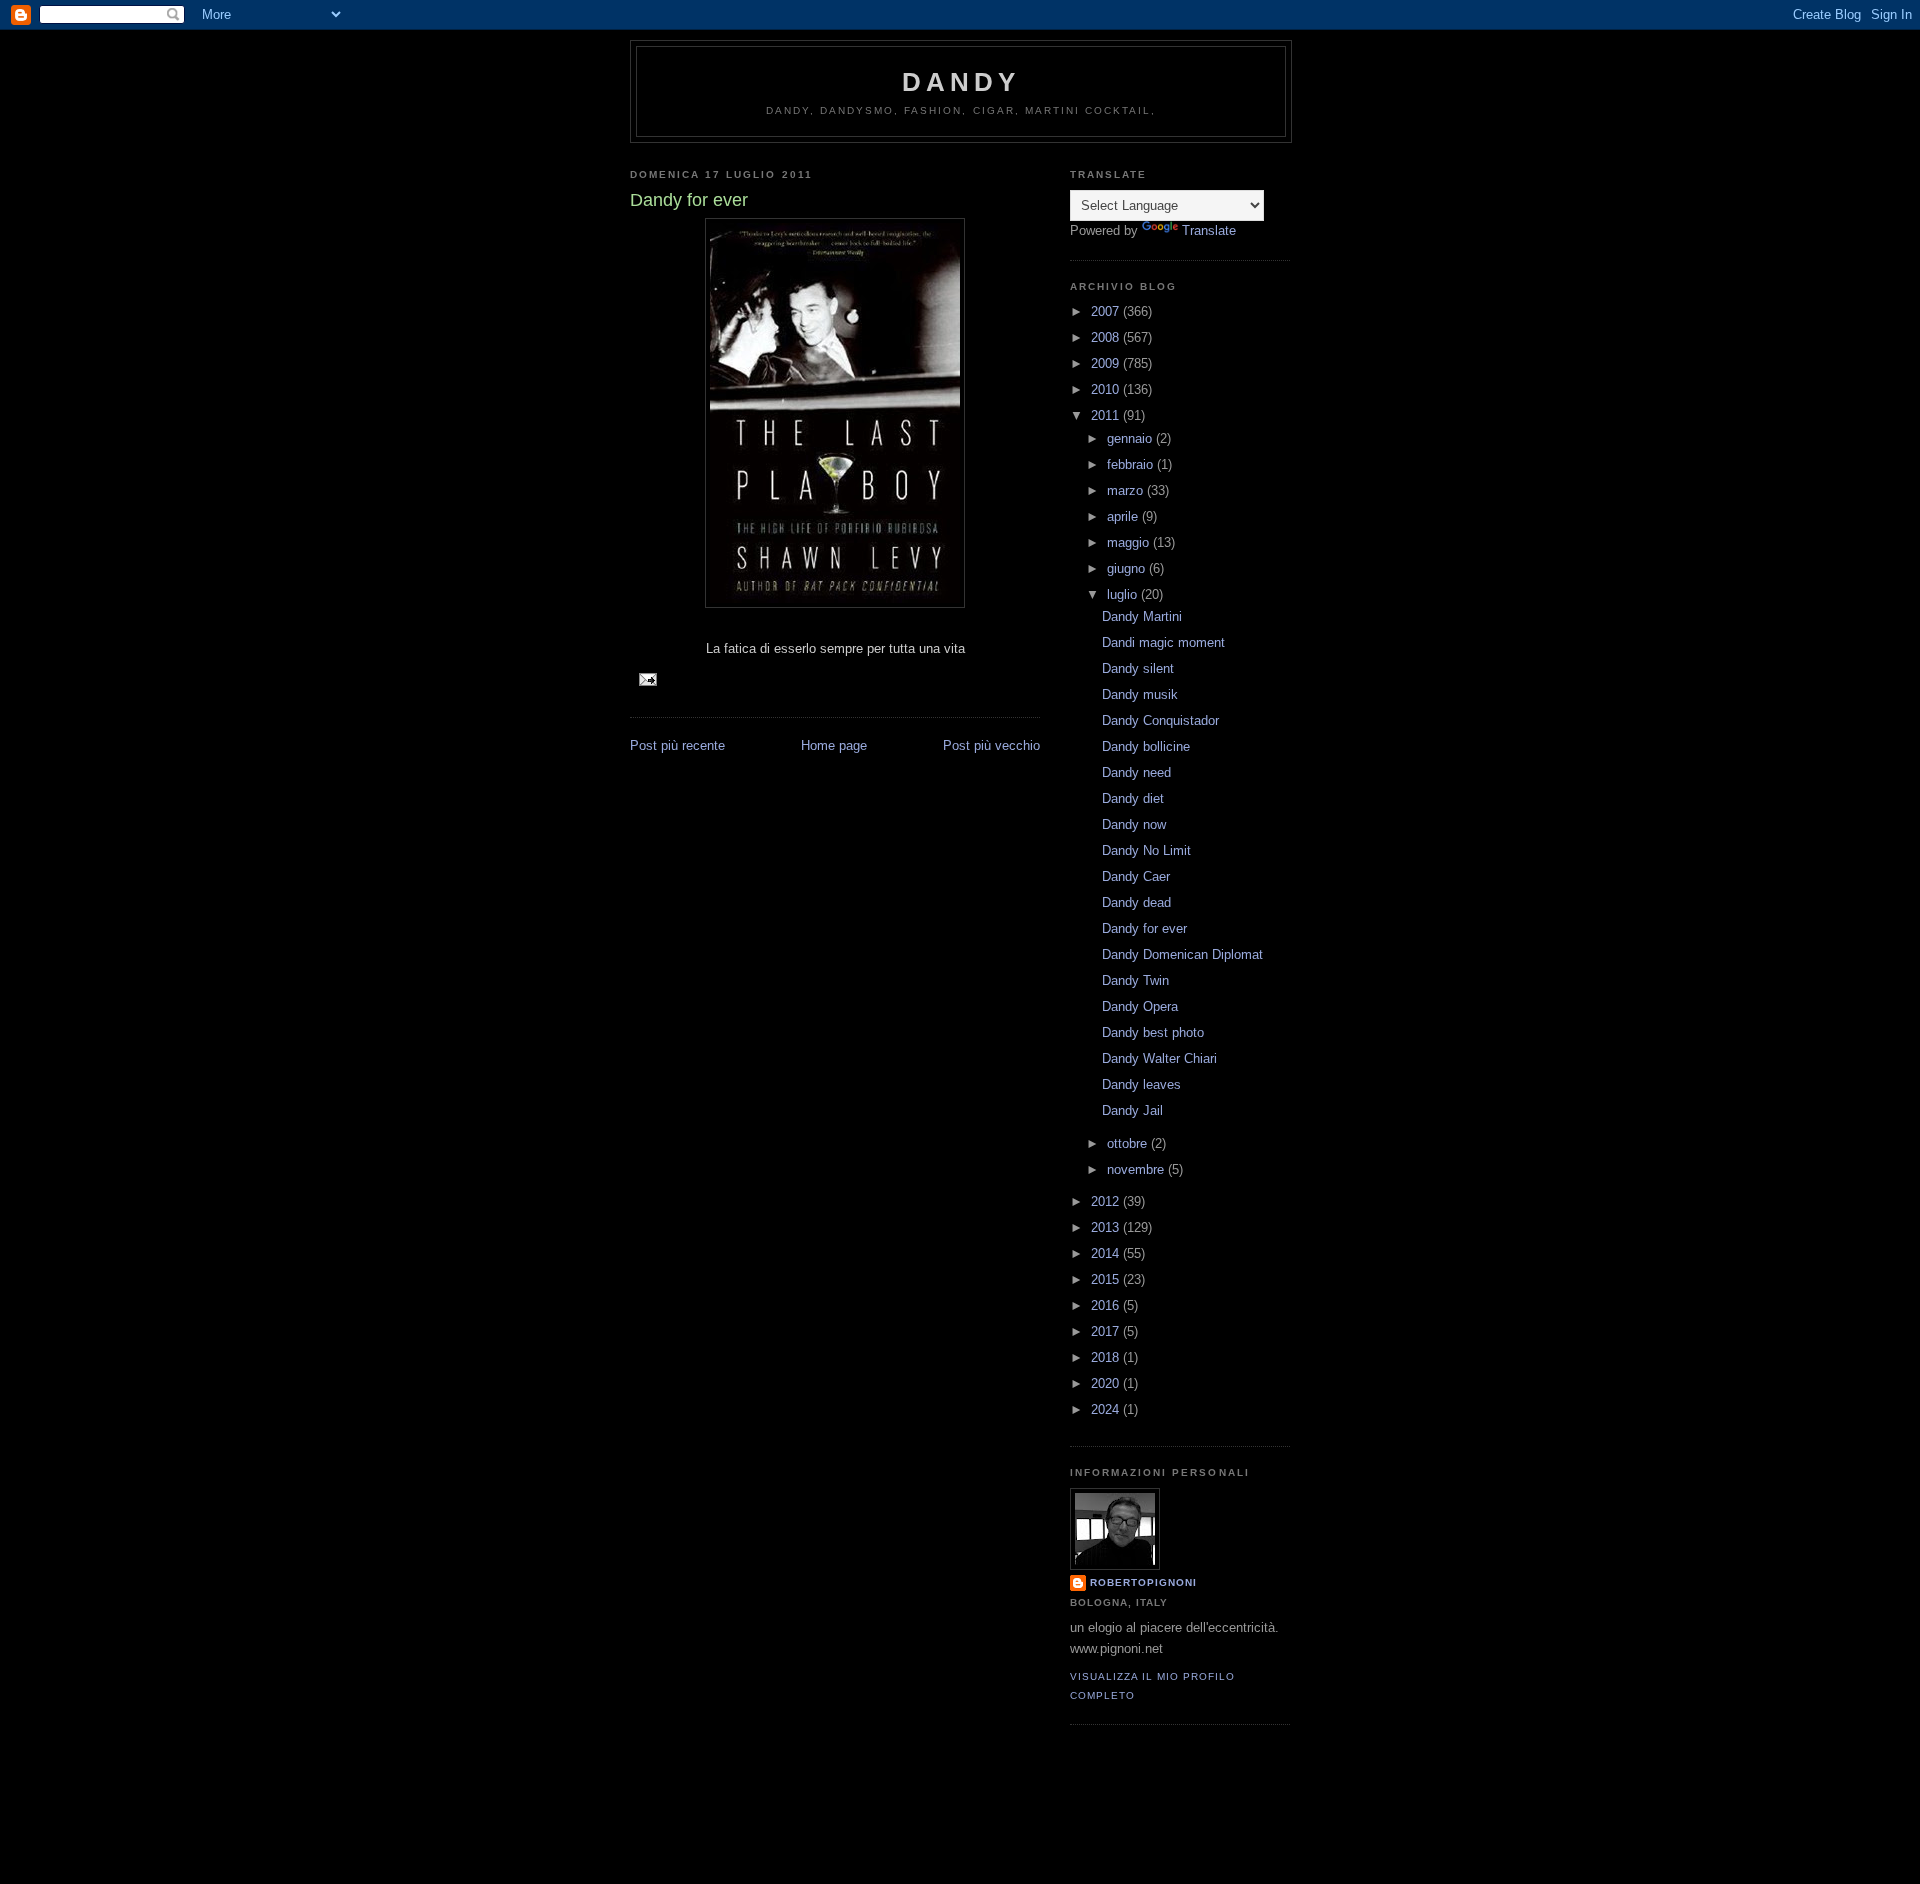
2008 (1107, 337)
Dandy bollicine (1146, 746)
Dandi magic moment (1163, 642)
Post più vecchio (991, 745)
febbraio (1132, 464)
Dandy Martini (1142, 616)
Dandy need (1136, 772)
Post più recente (677, 745)
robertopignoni (1143, 1582)
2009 (1107, 363)
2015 (1107, 1279)
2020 (1107, 1383)
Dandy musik (1140, 694)
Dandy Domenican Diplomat (1182, 954)
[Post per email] (647, 678)
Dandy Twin (1135, 980)
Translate (1209, 230)
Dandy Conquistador (1160, 720)
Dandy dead (1136, 902)
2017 (1107, 1331)
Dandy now (1134, 824)
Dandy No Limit (1146, 850)
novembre (1137, 1169)
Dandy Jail (1132, 1110)
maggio (1130, 542)
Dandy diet (1133, 798)
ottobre (1129, 1143)
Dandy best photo (1153, 1032)
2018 (1107, 1357)
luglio (1124, 594)
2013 (1107, 1227)
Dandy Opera (1140, 1006)
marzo (1127, 490)
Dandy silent (1138, 668)
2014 (1107, 1253)
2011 (1107, 415)
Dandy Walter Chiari (1159, 1058)
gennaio (1131, 438)
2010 (1107, 389)
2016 (1107, 1305)
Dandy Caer (1136, 876)
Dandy (961, 82)
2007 (1107, 311)
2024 (1107, 1409)
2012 (1107, 1201)
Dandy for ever (1144, 928)
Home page (834, 745)
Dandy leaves (1141, 1084)
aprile (1124, 516)
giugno (1128, 568)
